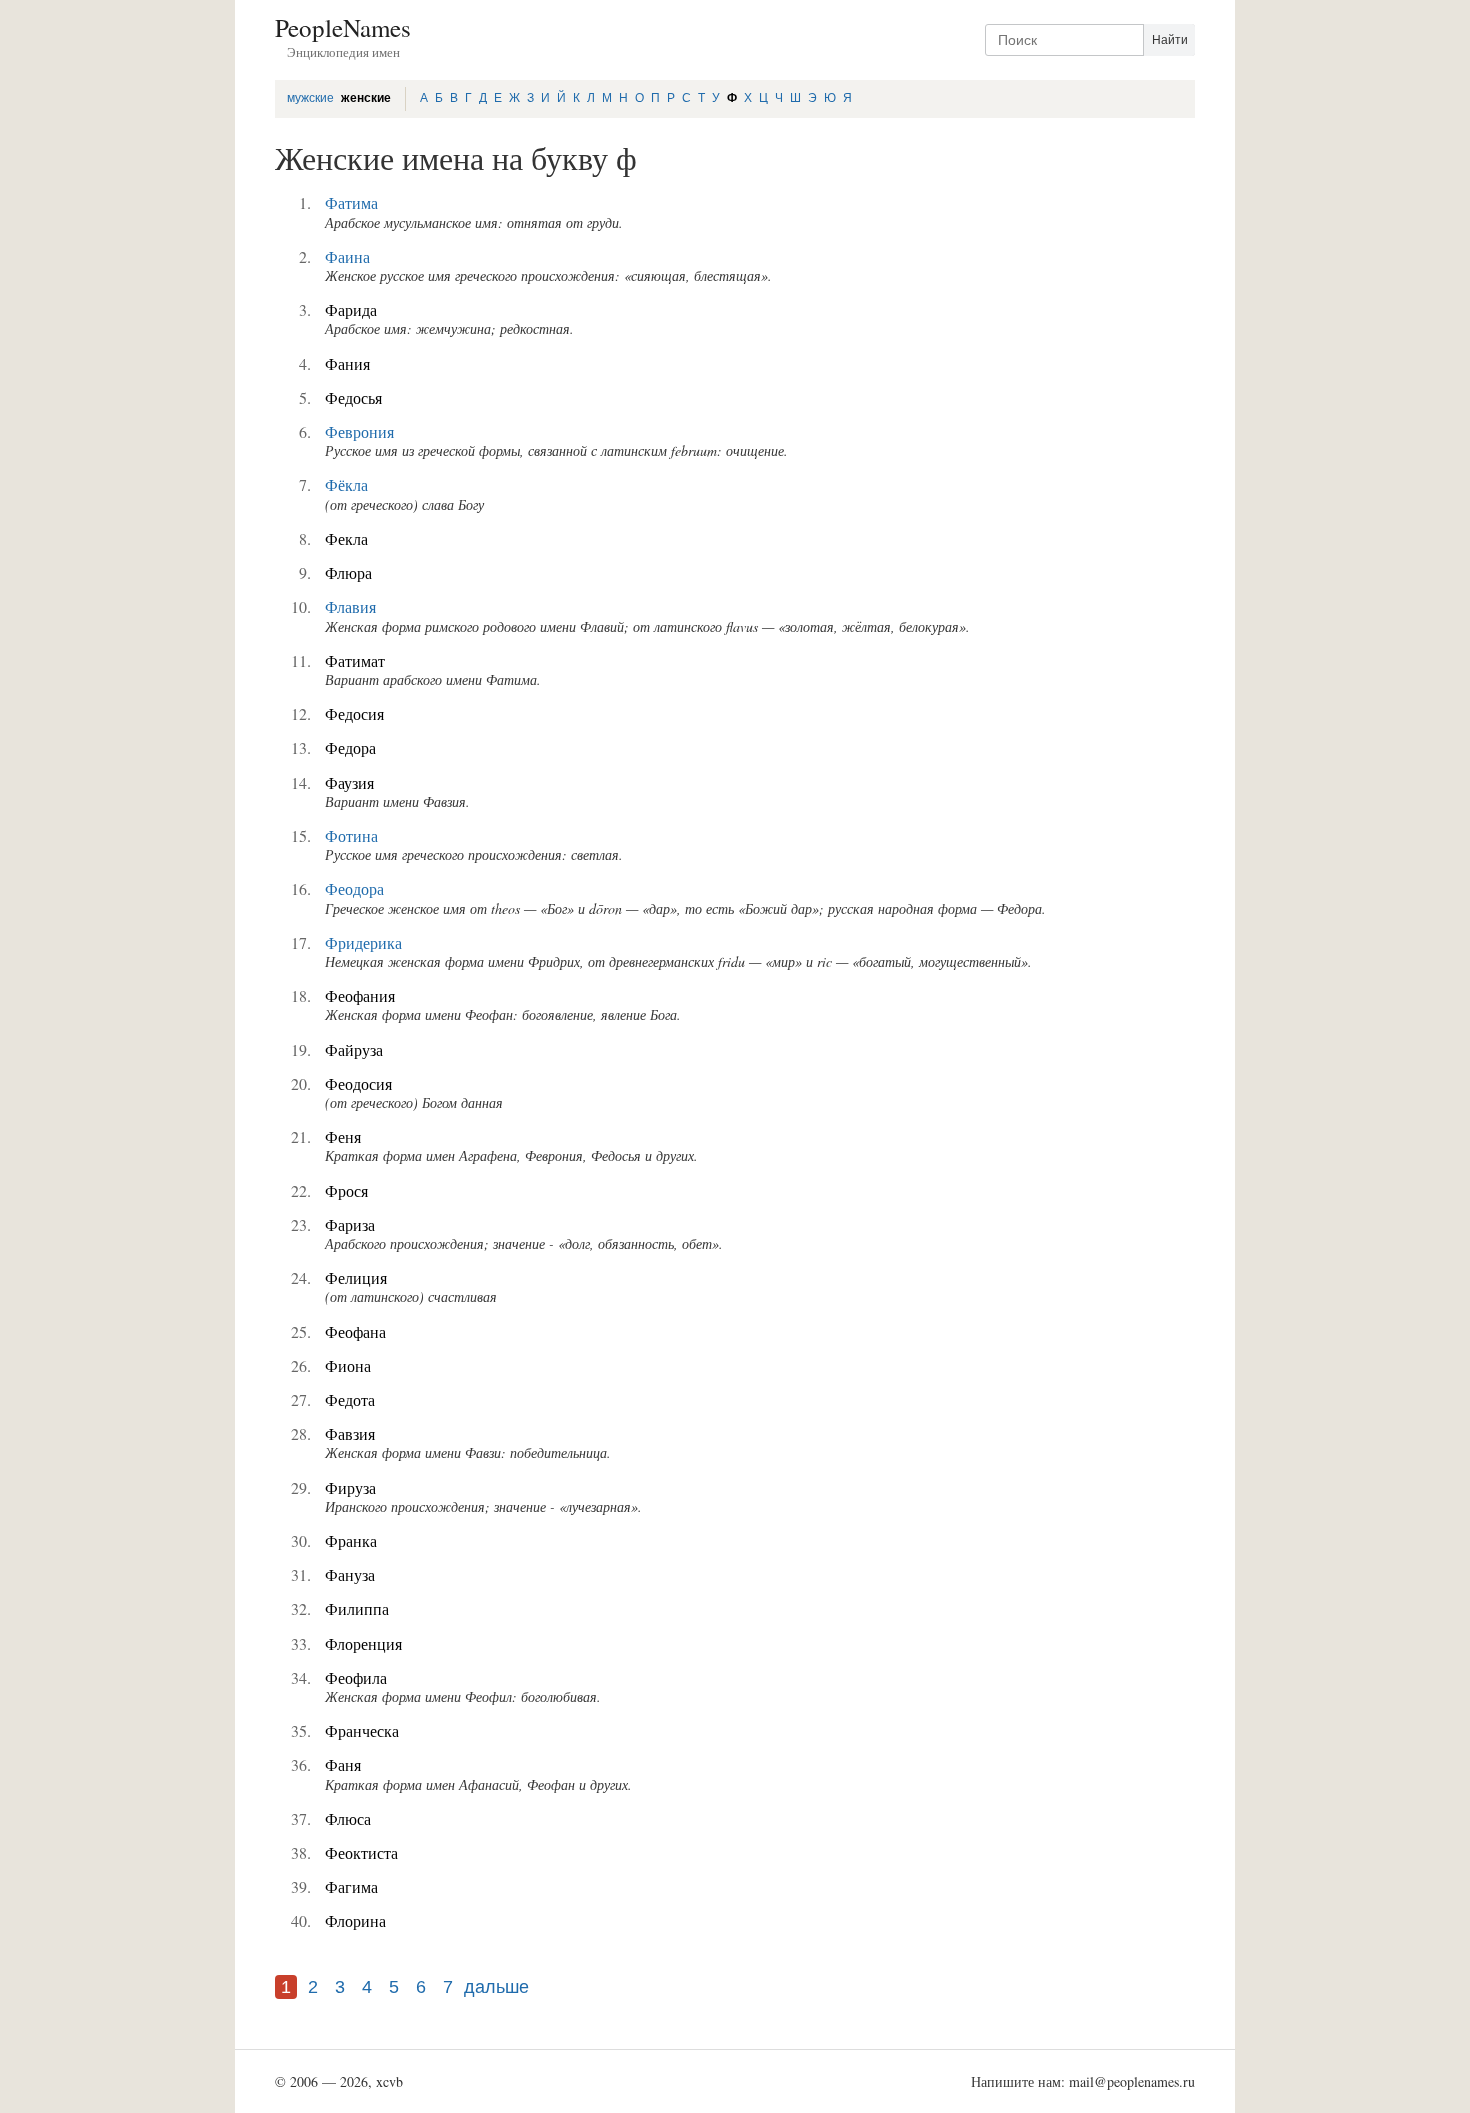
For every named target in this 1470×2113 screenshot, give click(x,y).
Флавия (350, 606)
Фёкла (346, 484)
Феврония (359, 431)
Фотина (351, 835)
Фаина (347, 256)
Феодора (354, 888)
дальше (496, 1987)
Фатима (351, 202)
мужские (310, 98)
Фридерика (363, 942)
